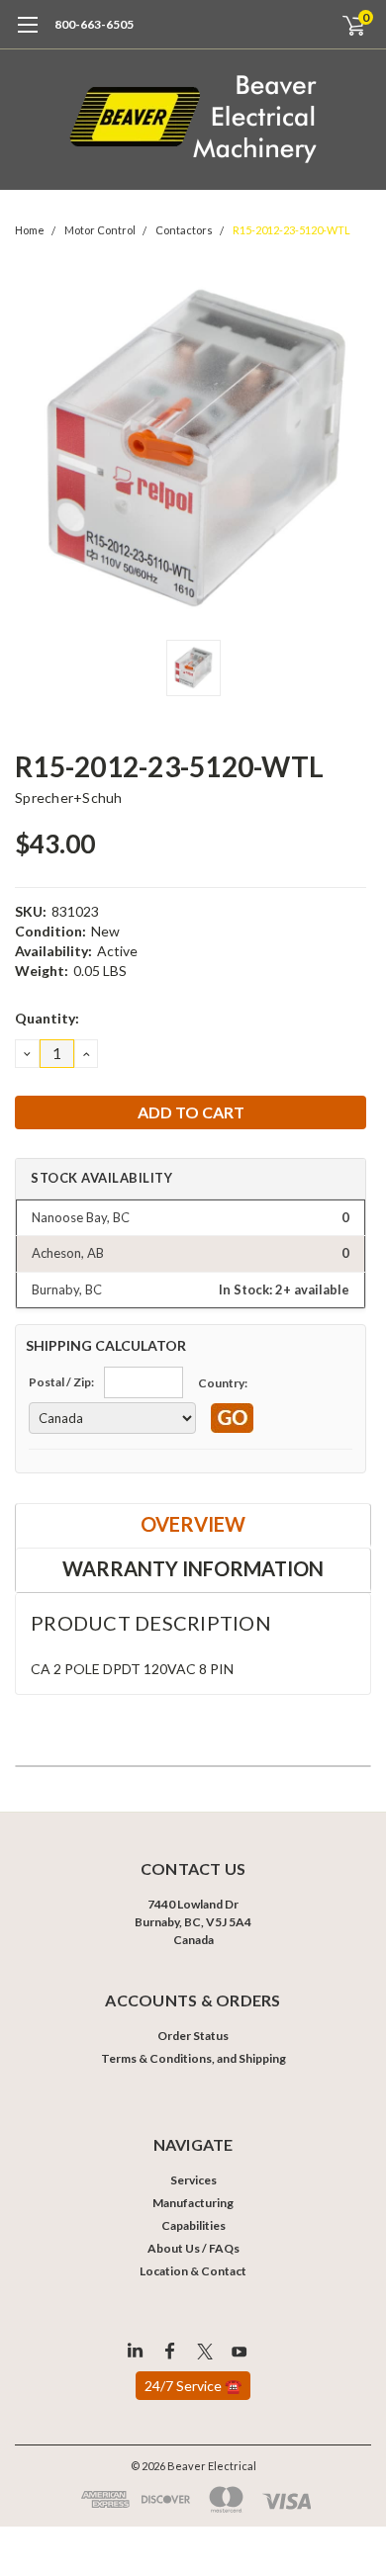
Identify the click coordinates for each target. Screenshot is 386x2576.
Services (193, 2180)
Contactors (184, 230)
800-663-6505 (94, 24)
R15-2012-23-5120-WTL (291, 230)
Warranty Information (193, 1568)
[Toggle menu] (27, 35)
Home (30, 230)
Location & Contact (193, 2271)
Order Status (193, 2036)
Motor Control (100, 230)
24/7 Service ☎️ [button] (193, 2386)
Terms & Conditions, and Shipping (193, 2058)
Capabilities (193, 2225)
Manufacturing (193, 2203)
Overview (193, 1524)
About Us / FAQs (193, 2248)
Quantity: (47, 1018)
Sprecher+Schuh (69, 798)
